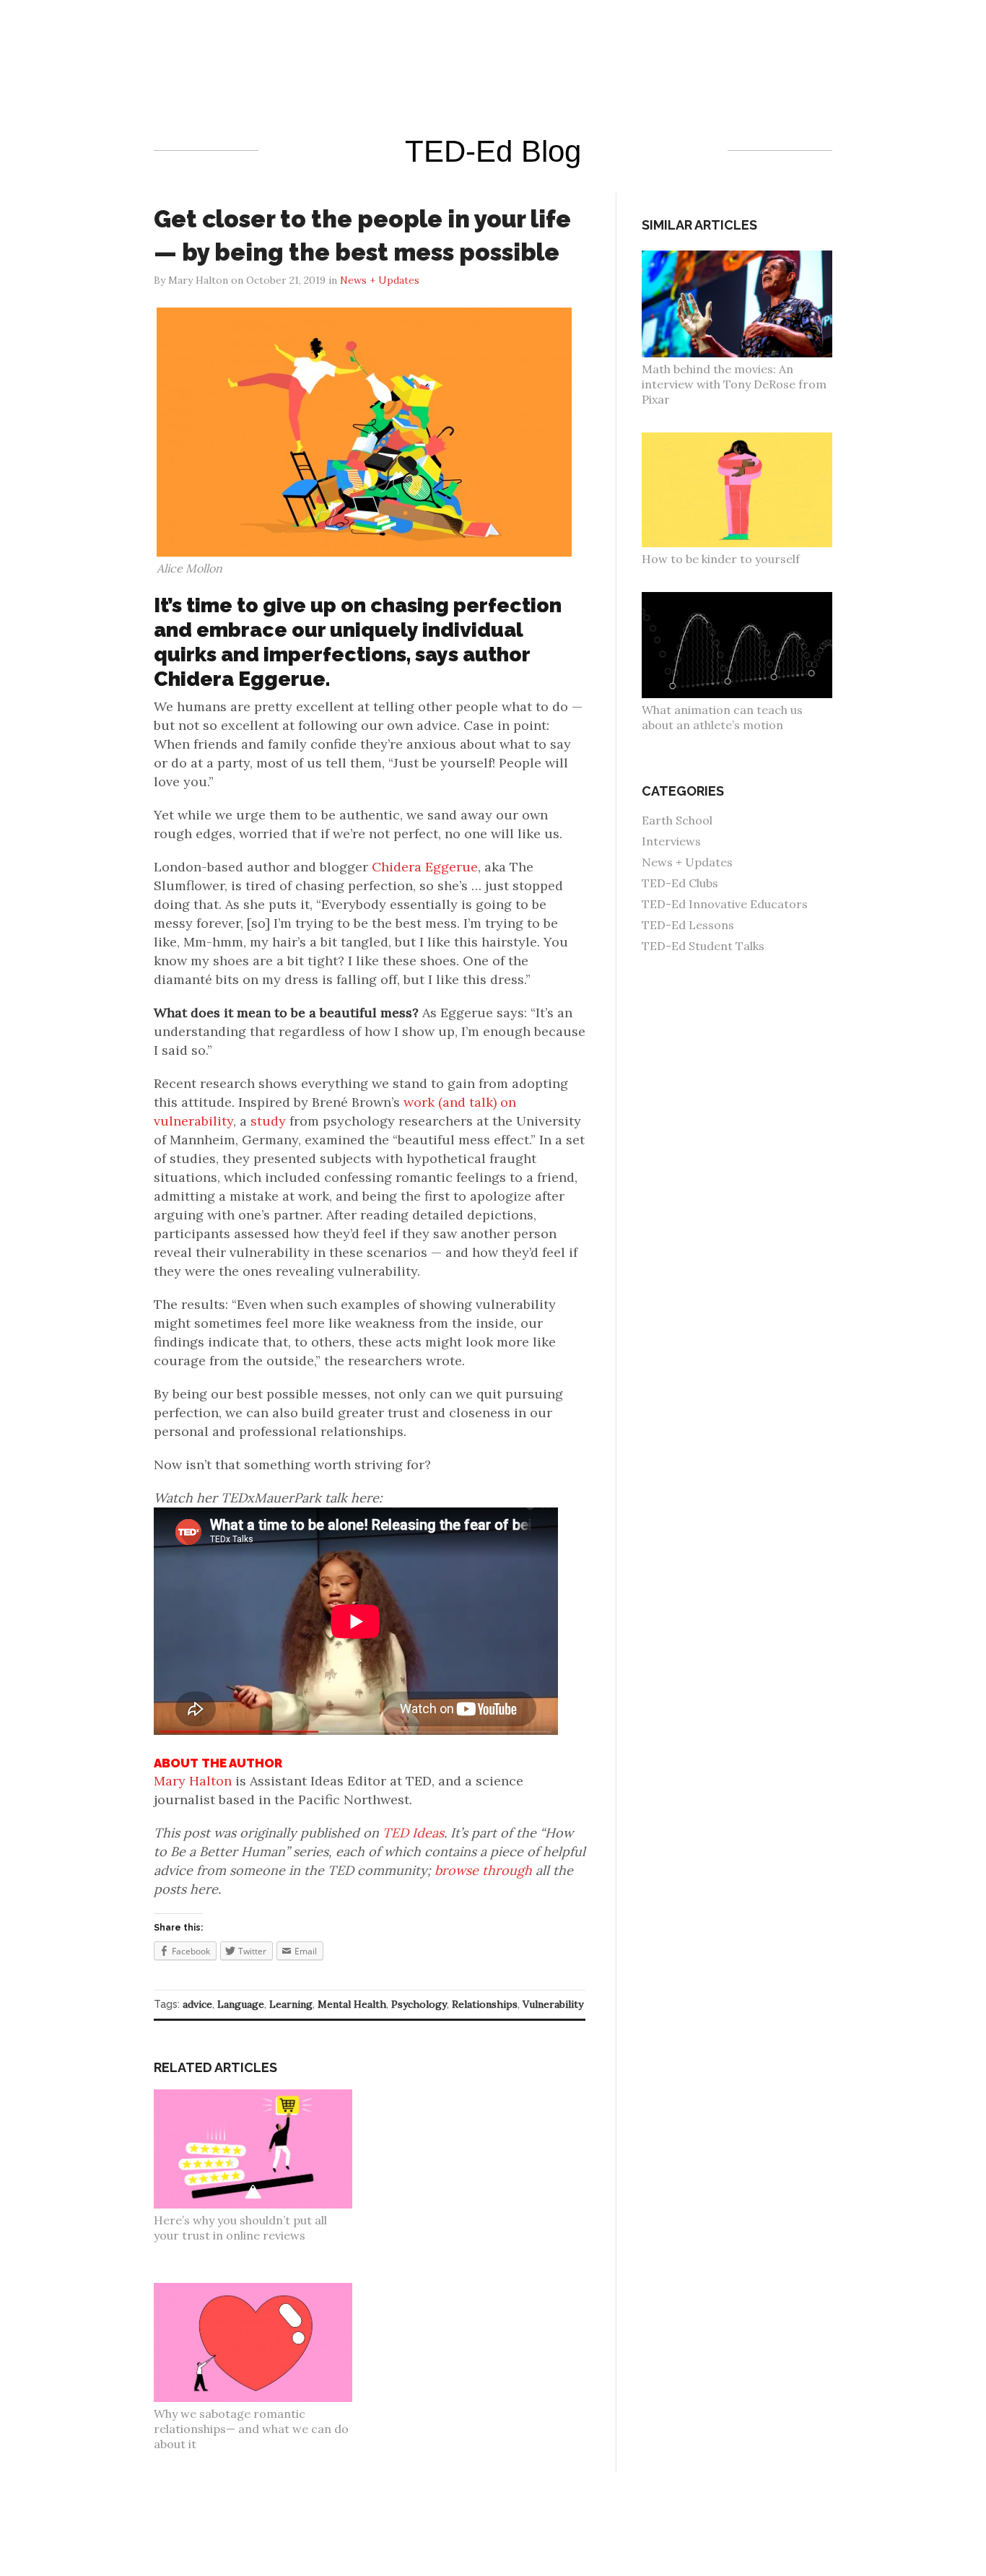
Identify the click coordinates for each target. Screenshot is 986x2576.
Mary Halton (193, 1781)
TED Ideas (413, 1833)
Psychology (419, 2004)
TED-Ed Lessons (688, 925)
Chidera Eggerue (425, 867)
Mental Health (352, 2004)
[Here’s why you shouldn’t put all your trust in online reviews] (261, 2097)
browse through (483, 1870)
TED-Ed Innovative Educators (725, 904)
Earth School (677, 820)
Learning (291, 2004)
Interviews (671, 841)
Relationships (485, 2004)
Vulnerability (553, 2004)
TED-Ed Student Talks (703, 946)
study (266, 1121)
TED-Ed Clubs (680, 883)
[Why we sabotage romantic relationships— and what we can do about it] (261, 2290)
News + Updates (687, 862)
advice (197, 2004)
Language (241, 2004)
